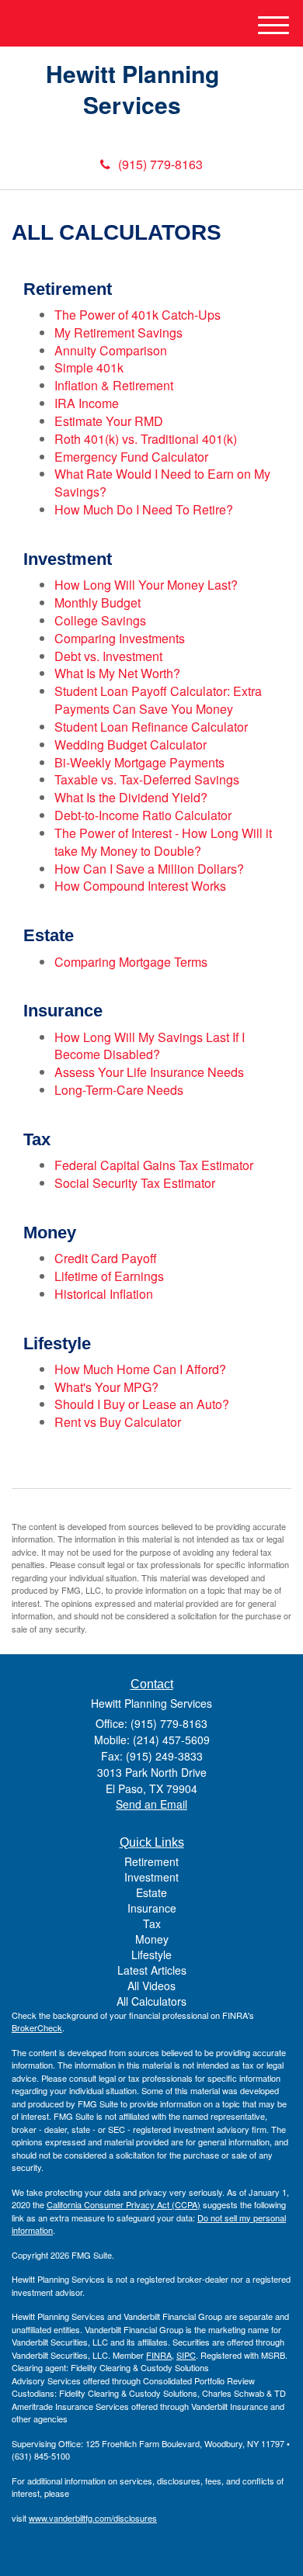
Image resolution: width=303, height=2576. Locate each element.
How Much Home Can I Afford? (140, 1369)
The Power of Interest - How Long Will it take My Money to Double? (163, 842)
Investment (151, 1877)
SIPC (186, 2355)
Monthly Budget (98, 602)
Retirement (151, 1861)
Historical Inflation (104, 1294)
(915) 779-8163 (160, 164)
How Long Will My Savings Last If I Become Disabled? (150, 1046)
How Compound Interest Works (140, 886)
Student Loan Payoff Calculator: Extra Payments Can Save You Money (158, 700)
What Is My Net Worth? (117, 673)
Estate (151, 1892)
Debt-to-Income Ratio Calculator (143, 815)
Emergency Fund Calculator (131, 457)
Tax (152, 1923)
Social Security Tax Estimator (135, 1183)
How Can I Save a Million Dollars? (149, 869)
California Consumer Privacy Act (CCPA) (124, 2204)
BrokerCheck (37, 2027)
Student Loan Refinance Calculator (151, 727)
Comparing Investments (120, 638)
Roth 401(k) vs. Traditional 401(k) (146, 439)
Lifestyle (151, 1955)
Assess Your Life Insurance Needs (149, 1072)
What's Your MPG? (106, 1387)
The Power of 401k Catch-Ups (138, 315)
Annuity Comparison (111, 350)
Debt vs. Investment (108, 656)
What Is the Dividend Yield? (131, 797)
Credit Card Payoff (106, 1258)
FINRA (159, 2355)
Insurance (152, 1908)
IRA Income (87, 403)
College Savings (100, 620)
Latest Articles (152, 1970)
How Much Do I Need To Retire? (144, 509)
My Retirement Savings (118, 332)
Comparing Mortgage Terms (131, 962)
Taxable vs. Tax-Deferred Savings (147, 779)
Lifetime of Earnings (109, 1276)
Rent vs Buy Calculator (118, 1422)
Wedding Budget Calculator (131, 744)
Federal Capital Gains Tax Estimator (154, 1165)
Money (152, 1939)
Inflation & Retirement (114, 385)
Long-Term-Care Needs (119, 1090)
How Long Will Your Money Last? (146, 585)
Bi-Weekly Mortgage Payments (139, 762)
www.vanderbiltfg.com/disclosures (93, 2518)
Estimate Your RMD (109, 421)
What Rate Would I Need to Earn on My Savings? (162, 483)
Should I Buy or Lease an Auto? (142, 1404)
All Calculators (151, 2001)
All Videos (151, 1986)
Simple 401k (89, 367)
